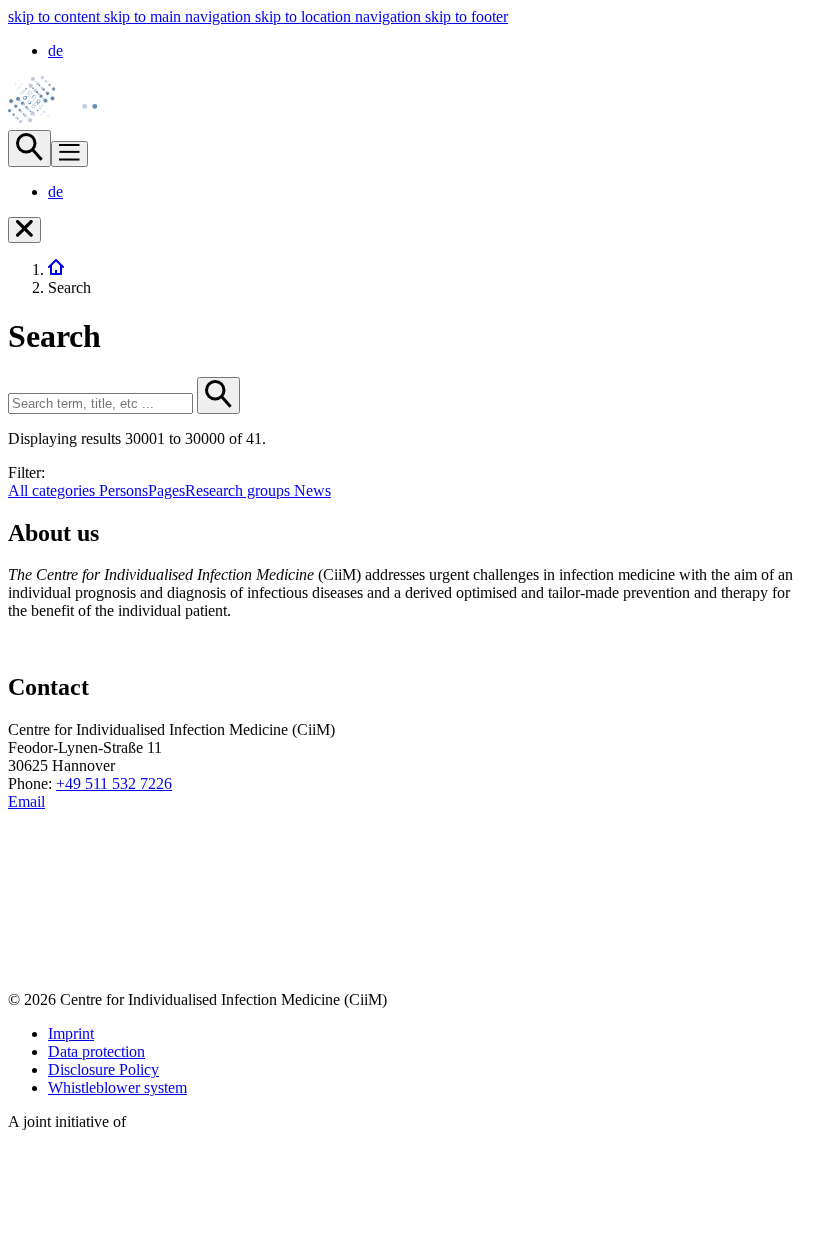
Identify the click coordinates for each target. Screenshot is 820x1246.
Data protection (96, 1051)
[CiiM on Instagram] (25, 965)
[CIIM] (56, 269)
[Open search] (29, 148)
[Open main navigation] (69, 154)
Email (26, 801)
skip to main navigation (179, 16)
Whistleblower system (117, 1087)
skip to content (56, 16)
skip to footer (466, 16)
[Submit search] (218, 395)
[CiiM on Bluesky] (25, 927)
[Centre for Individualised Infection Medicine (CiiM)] (65, 120)
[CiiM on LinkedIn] (25, 889)
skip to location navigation (340, 16)
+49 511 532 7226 (114, 783)
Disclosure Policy (103, 1069)
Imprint (71, 1033)
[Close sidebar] (24, 230)
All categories (53, 490)
